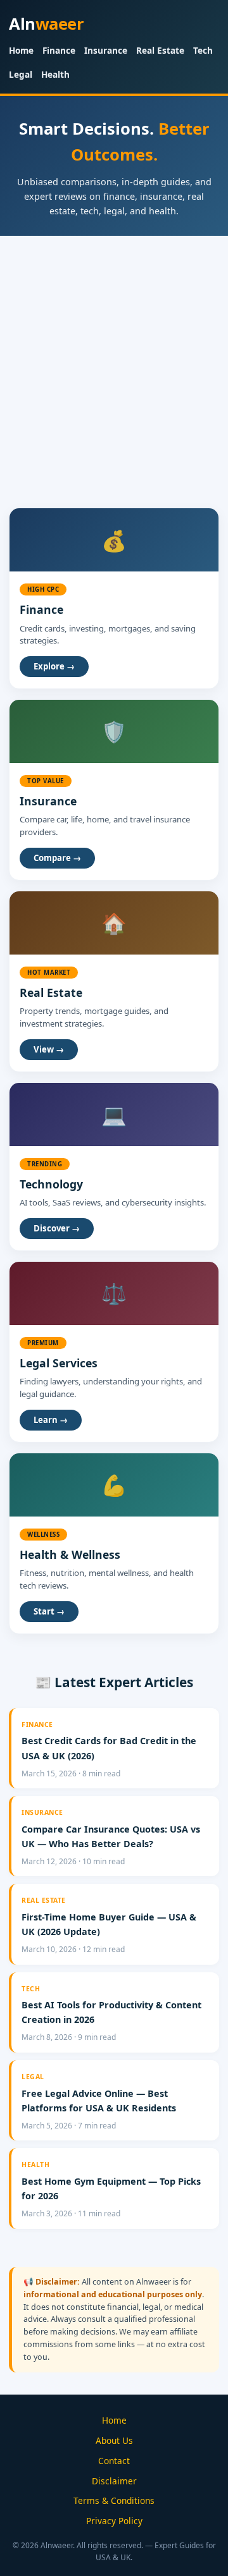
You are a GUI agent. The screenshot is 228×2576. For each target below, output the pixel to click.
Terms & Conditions (114, 2500)
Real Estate (160, 50)
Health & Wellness (70, 1554)
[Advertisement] (114, 356)
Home (21, 50)
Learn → (51, 1420)
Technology (51, 1184)
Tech (203, 50)
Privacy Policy (114, 2521)
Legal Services (59, 1363)
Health (55, 74)
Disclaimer (114, 2481)
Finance (59, 50)
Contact (114, 2461)
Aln (46, 24)
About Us (114, 2440)
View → (49, 1049)
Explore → (54, 666)
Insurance (106, 50)
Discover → (57, 1228)
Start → (49, 1611)
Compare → (57, 858)
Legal (21, 74)
